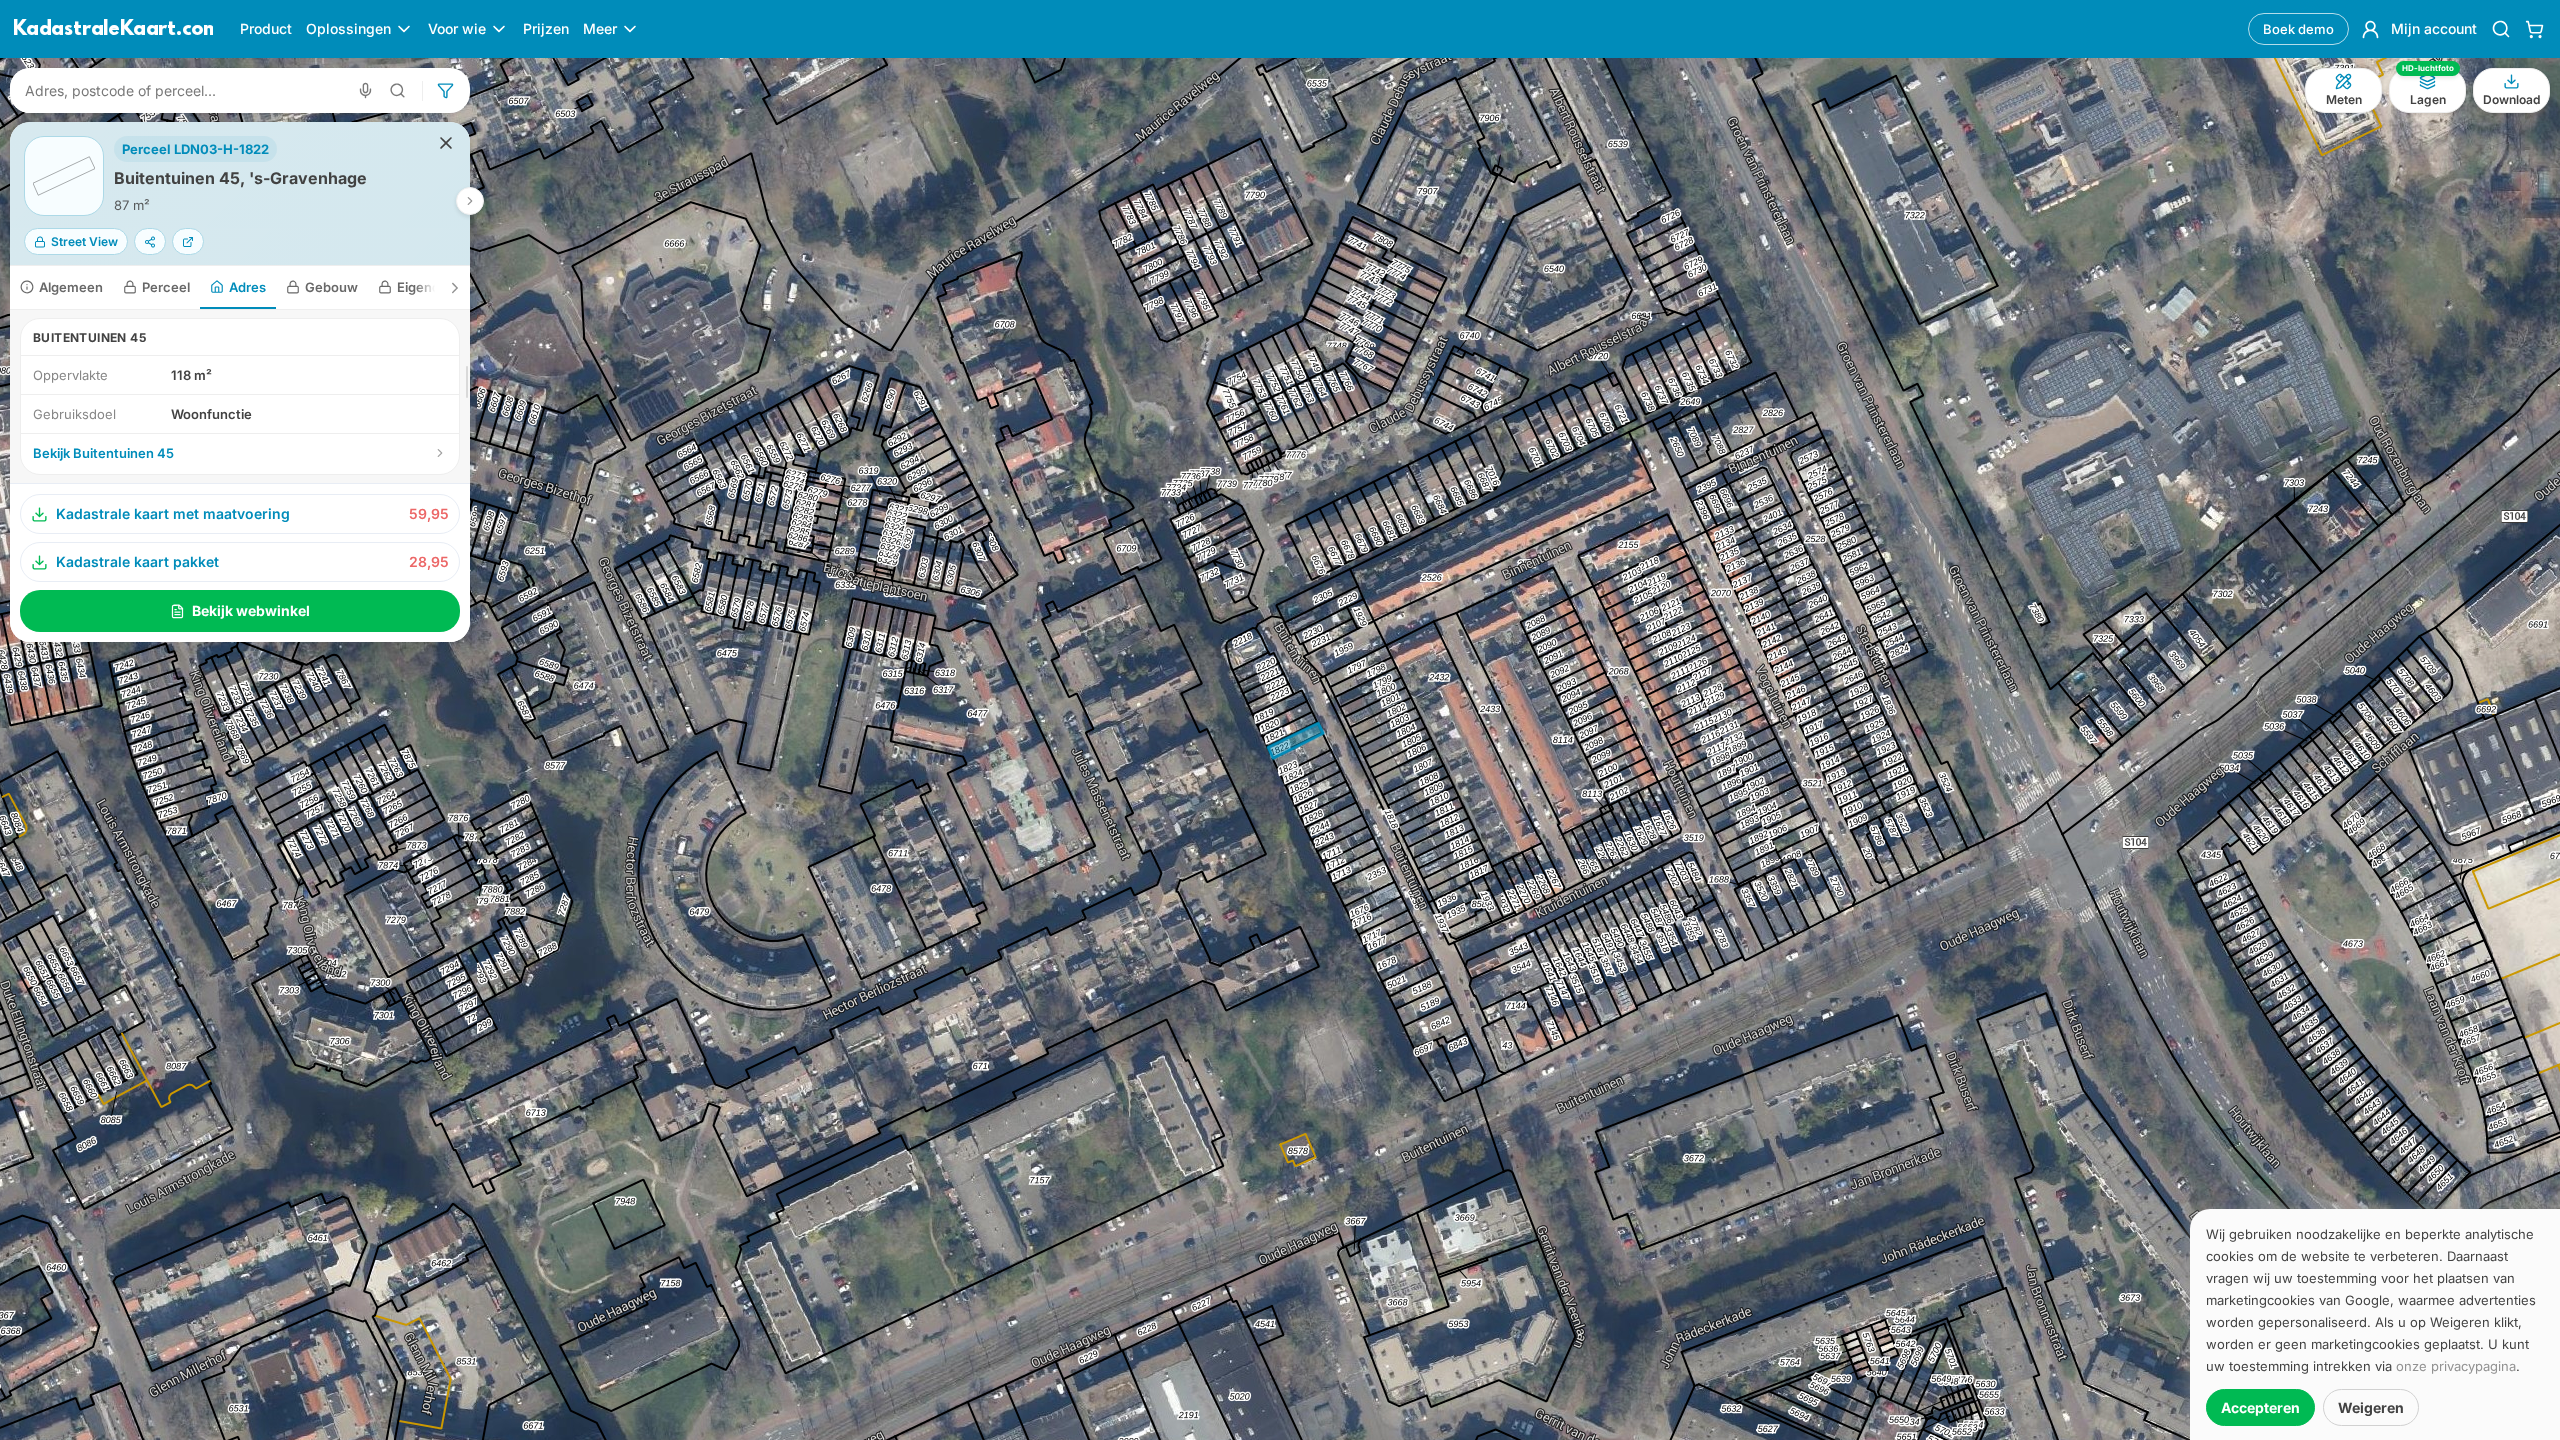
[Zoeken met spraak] (365, 90)
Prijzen (546, 28)
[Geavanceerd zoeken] (398, 90)
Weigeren (2371, 1407)
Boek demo (2298, 29)
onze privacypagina (2456, 1366)
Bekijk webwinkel (251, 610)
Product (266, 28)
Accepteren (2260, 1407)
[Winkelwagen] (2534, 29)
